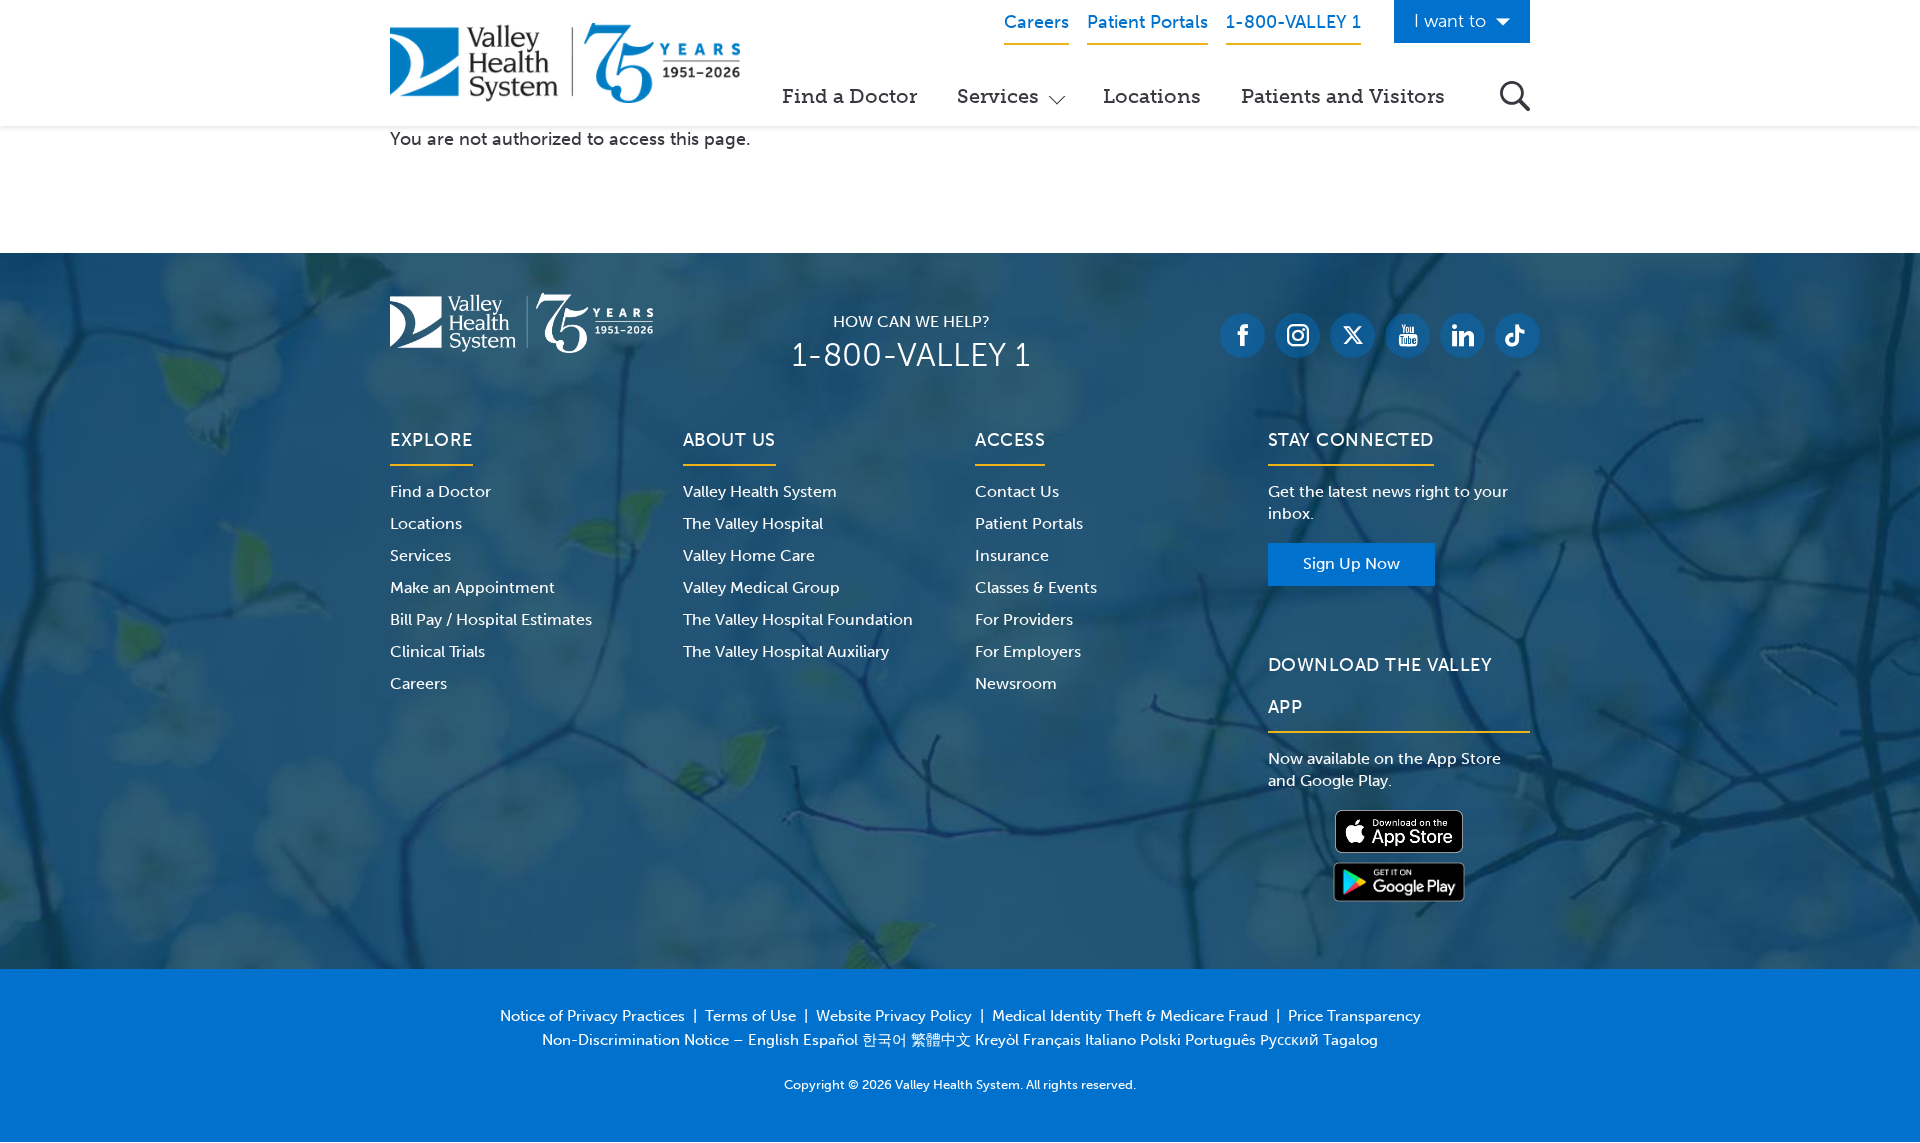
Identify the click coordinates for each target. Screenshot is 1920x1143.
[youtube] (1407, 335)
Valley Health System (760, 491)
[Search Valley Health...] (1515, 96)
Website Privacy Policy (894, 1016)
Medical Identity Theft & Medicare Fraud (1130, 1016)
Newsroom (1016, 683)
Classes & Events (1036, 587)
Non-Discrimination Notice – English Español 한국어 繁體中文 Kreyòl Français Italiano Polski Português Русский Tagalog (960, 1040)
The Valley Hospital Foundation (798, 619)
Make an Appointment (472, 587)
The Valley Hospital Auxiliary (786, 651)
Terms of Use (750, 1016)
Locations (1152, 96)
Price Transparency (1354, 1016)
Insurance (1012, 555)
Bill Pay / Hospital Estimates (491, 619)
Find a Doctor (849, 96)
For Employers (1028, 651)
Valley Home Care (749, 555)
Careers (418, 683)
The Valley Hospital (753, 523)
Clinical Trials (437, 651)
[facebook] (1242, 335)
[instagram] (1297, 335)
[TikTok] (1517, 335)
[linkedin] (1462, 335)
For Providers (1024, 619)
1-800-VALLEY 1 (911, 355)
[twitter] (1352, 335)
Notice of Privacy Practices (592, 1016)
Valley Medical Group (761, 587)
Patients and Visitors (1343, 96)
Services (998, 96)
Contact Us (1017, 491)
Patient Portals (1029, 523)
